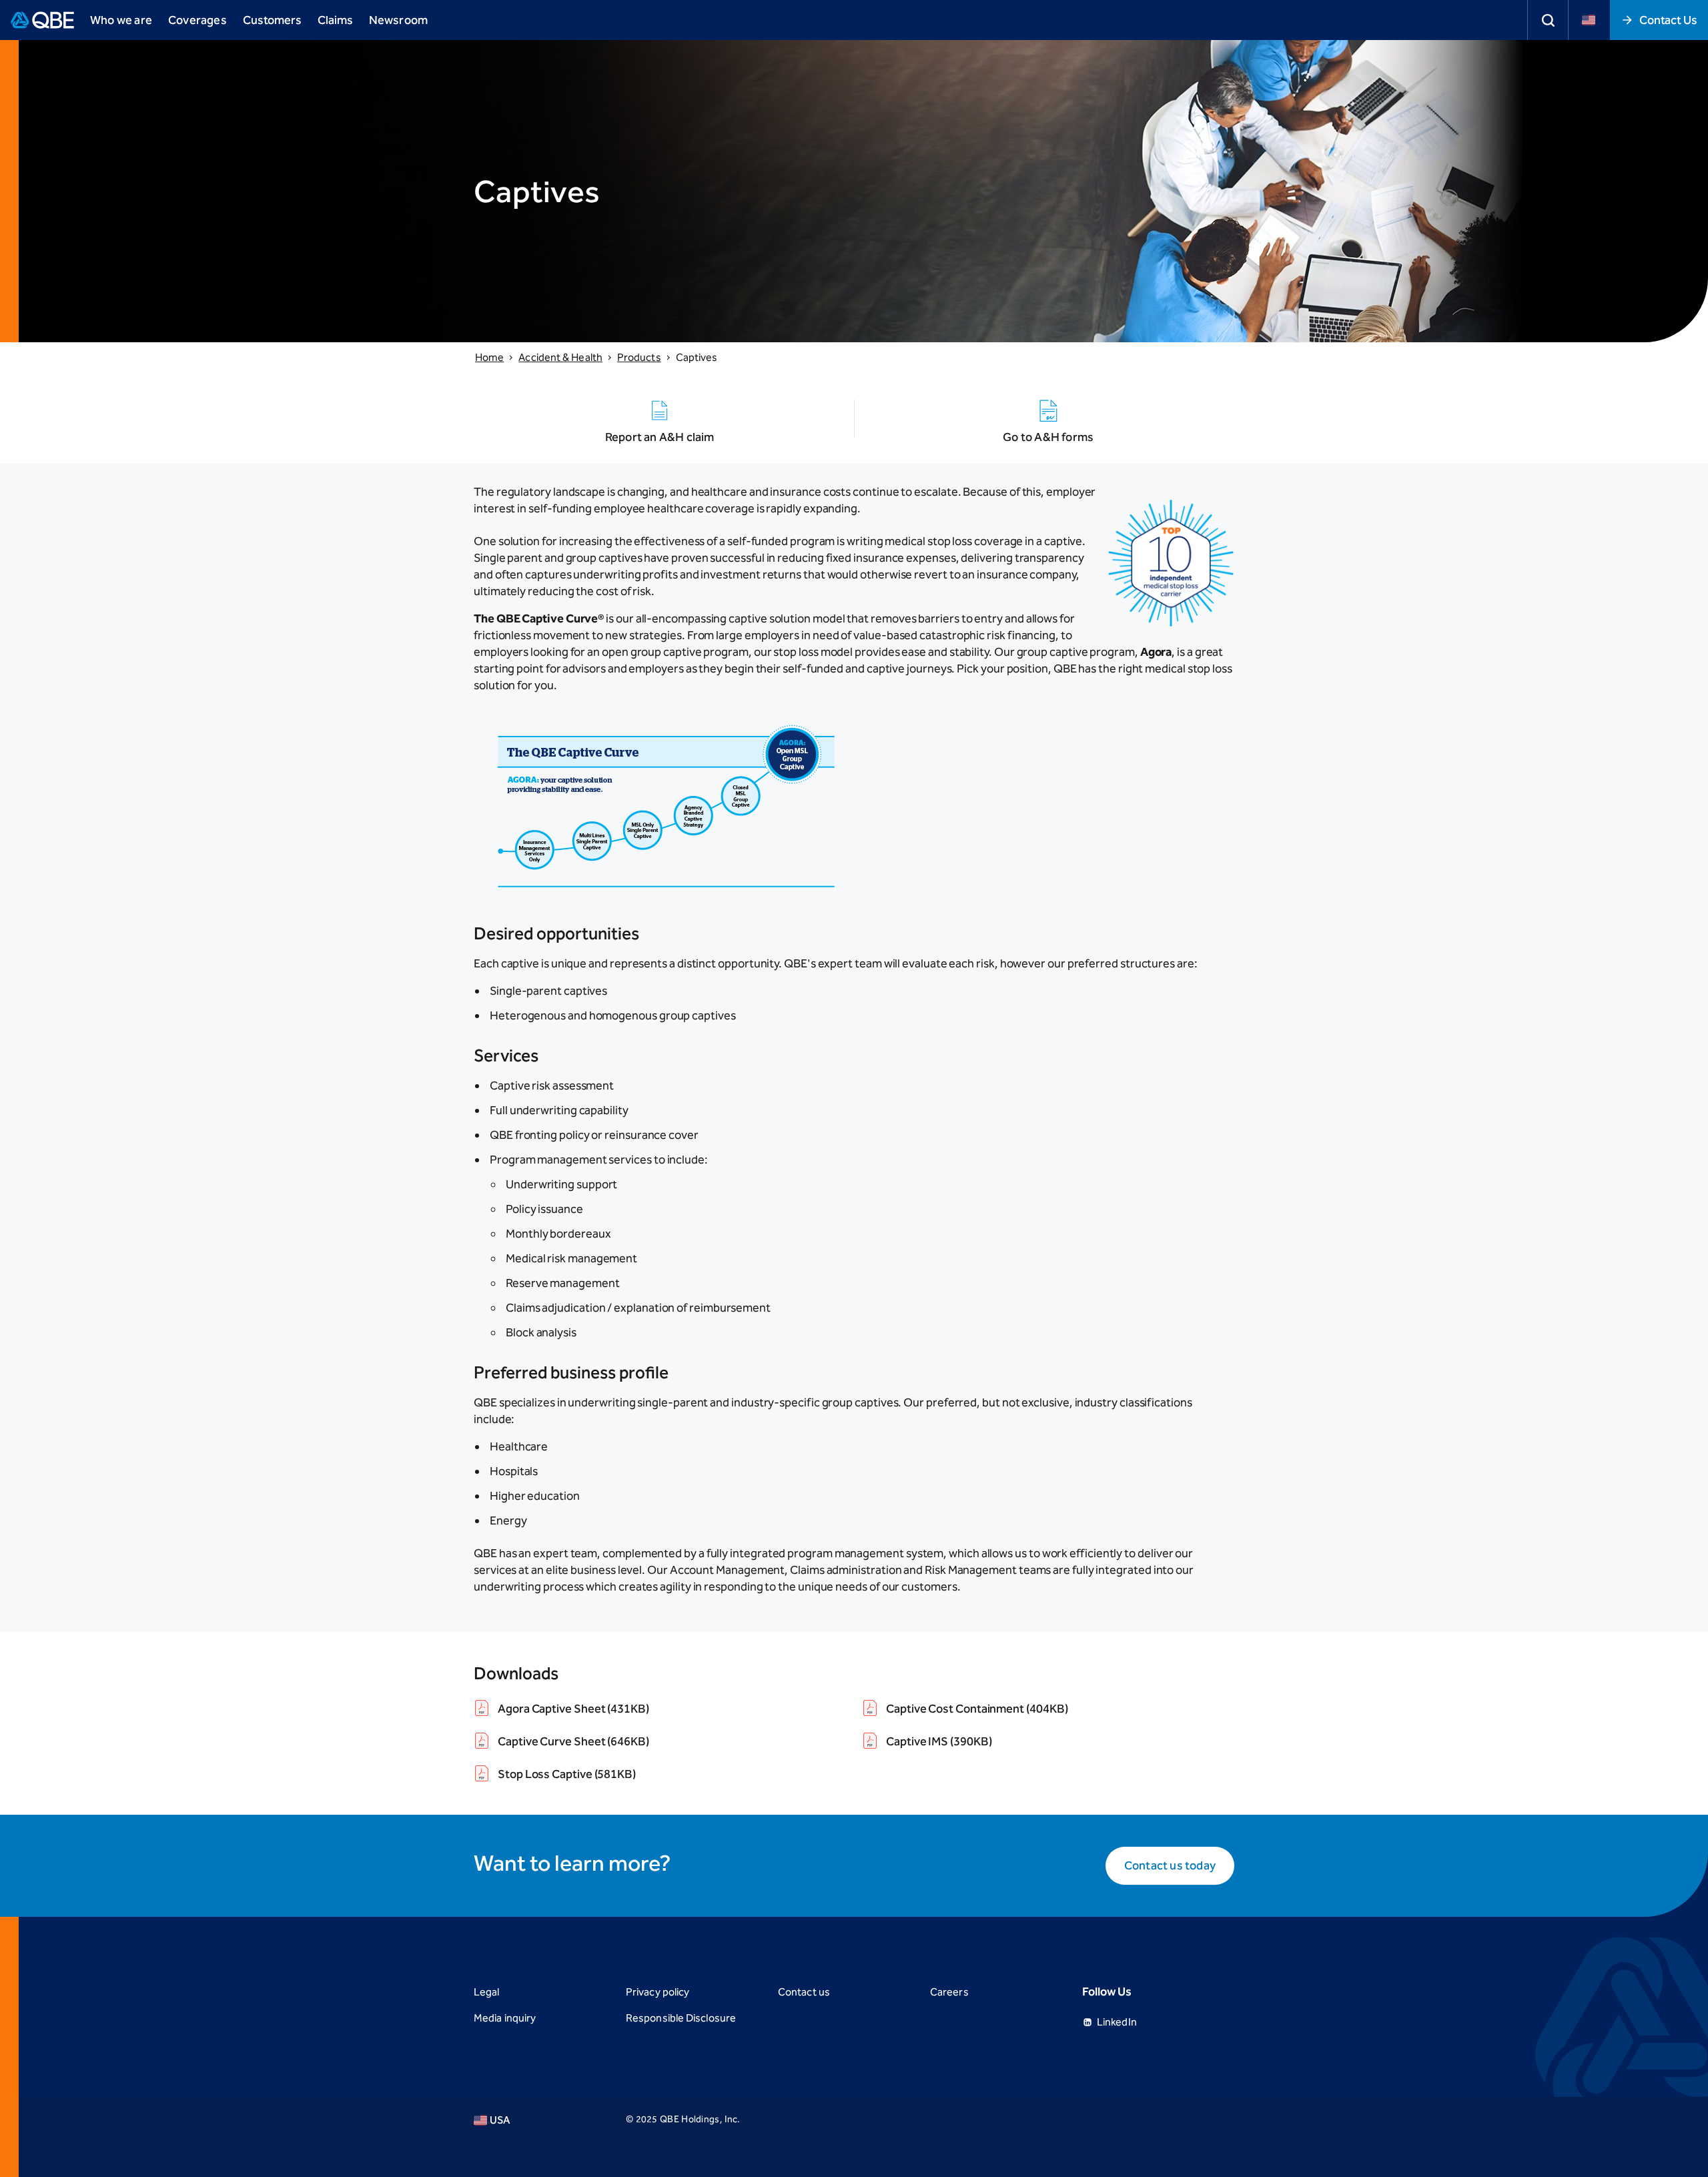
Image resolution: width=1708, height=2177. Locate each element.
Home (489, 357)
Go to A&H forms (1048, 437)
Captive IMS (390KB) (939, 1741)
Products (639, 357)
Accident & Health (560, 357)
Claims (335, 20)
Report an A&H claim (660, 437)
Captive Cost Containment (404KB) (977, 1709)
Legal (486, 1992)
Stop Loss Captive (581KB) (567, 1774)
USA (500, 2120)
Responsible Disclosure (681, 2018)
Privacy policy (658, 1992)
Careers (949, 1992)
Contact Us (1668, 20)
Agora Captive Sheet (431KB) (573, 1709)
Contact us (804, 1992)
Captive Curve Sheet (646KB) (573, 1741)
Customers (272, 20)
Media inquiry (505, 2018)
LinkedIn (1117, 2022)
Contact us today (1170, 1865)
